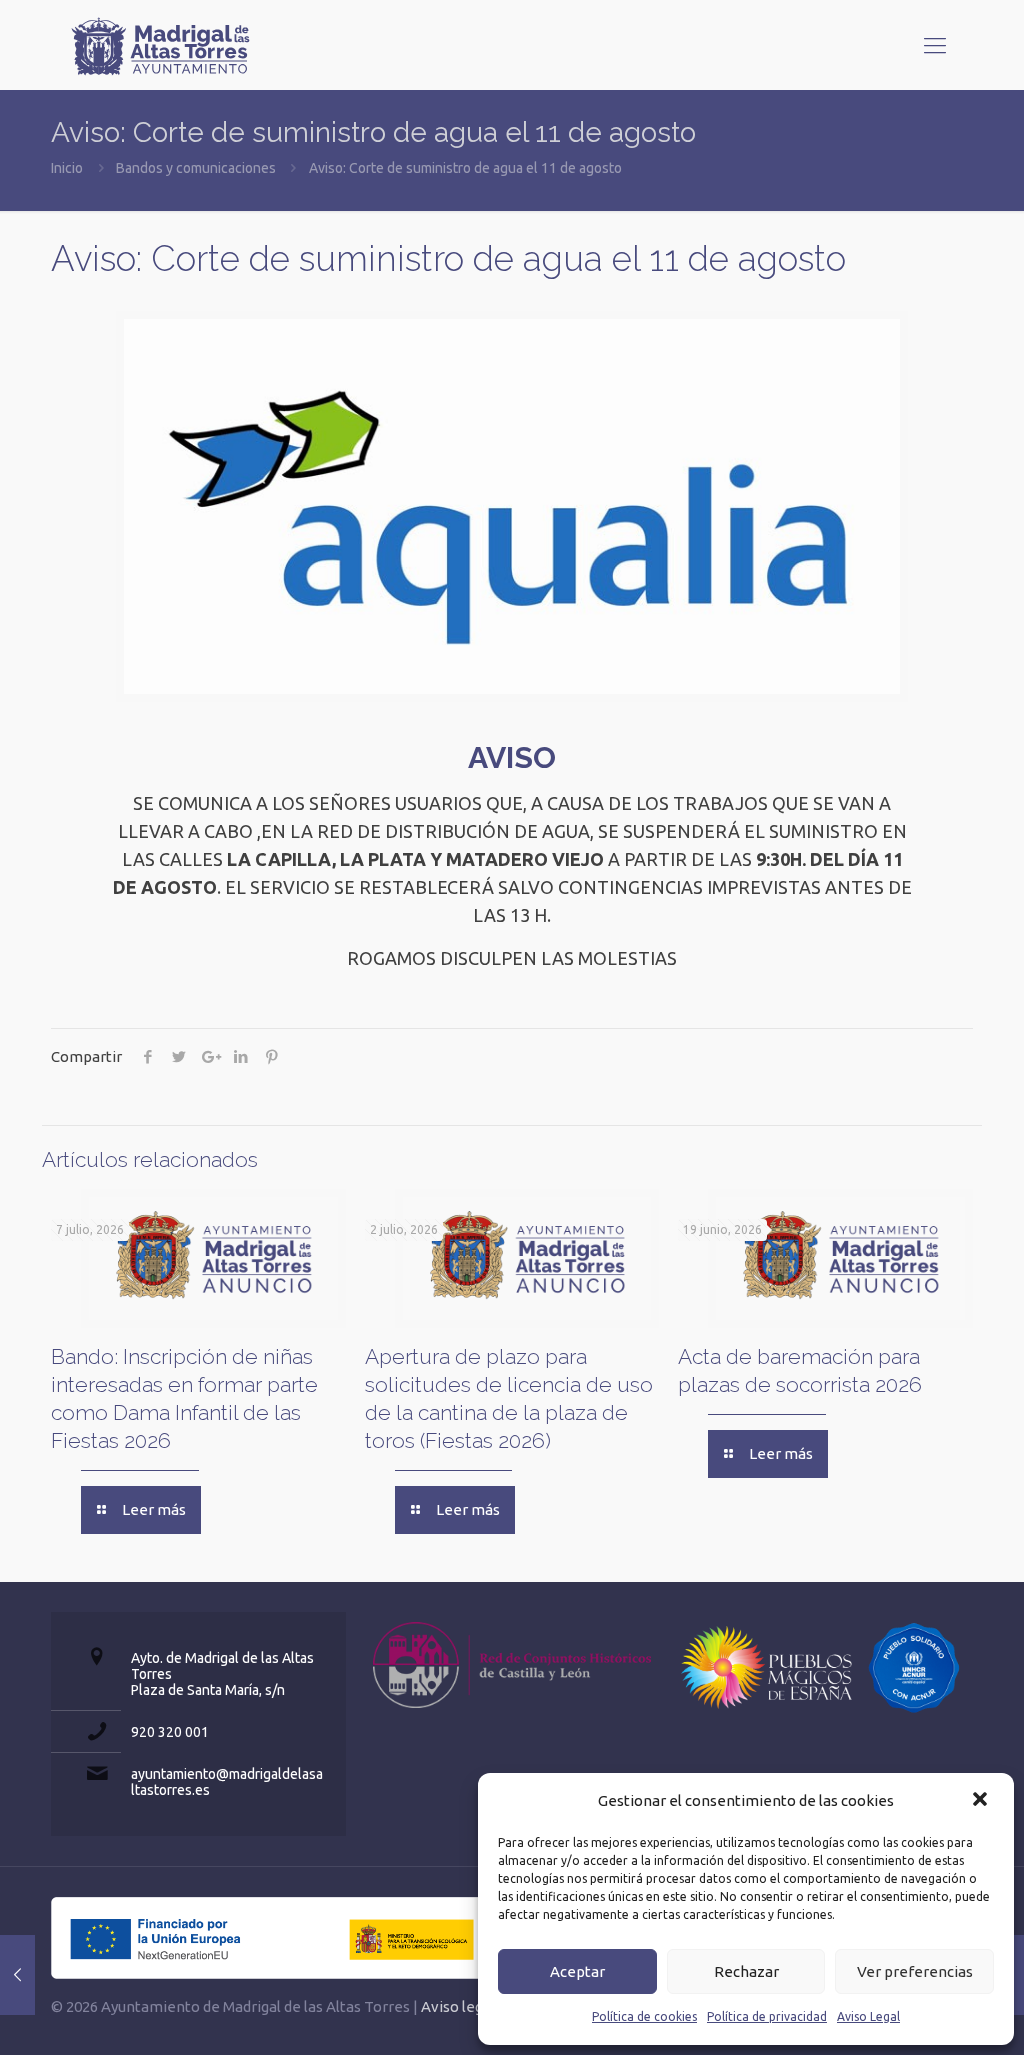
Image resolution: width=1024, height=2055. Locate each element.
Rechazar (746, 1971)
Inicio (67, 168)
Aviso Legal (868, 2016)
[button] (982, 1801)
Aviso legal (458, 2006)
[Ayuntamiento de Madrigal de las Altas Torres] (161, 45)
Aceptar (577, 1971)
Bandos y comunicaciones (196, 168)
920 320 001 (170, 1732)
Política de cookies (644, 2016)
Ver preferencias (915, 1971)
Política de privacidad (767, 2016)
